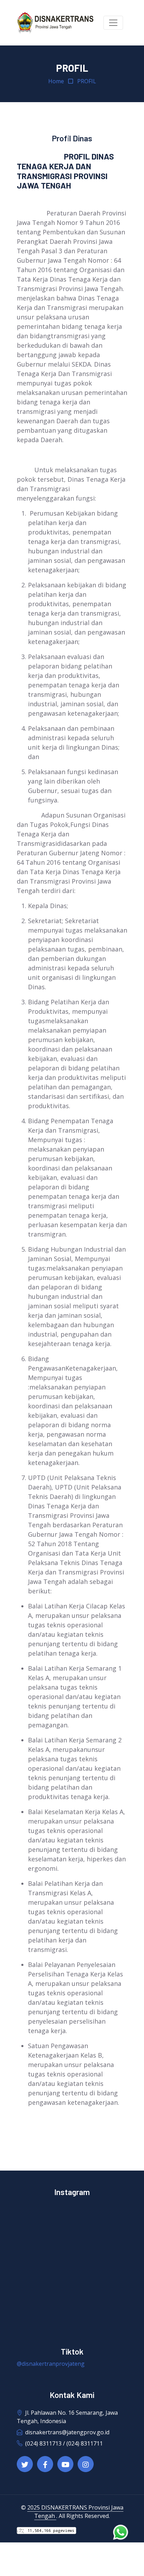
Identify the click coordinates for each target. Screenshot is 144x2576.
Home (56, 81)
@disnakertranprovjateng (51, 2364)
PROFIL (87, 81)
